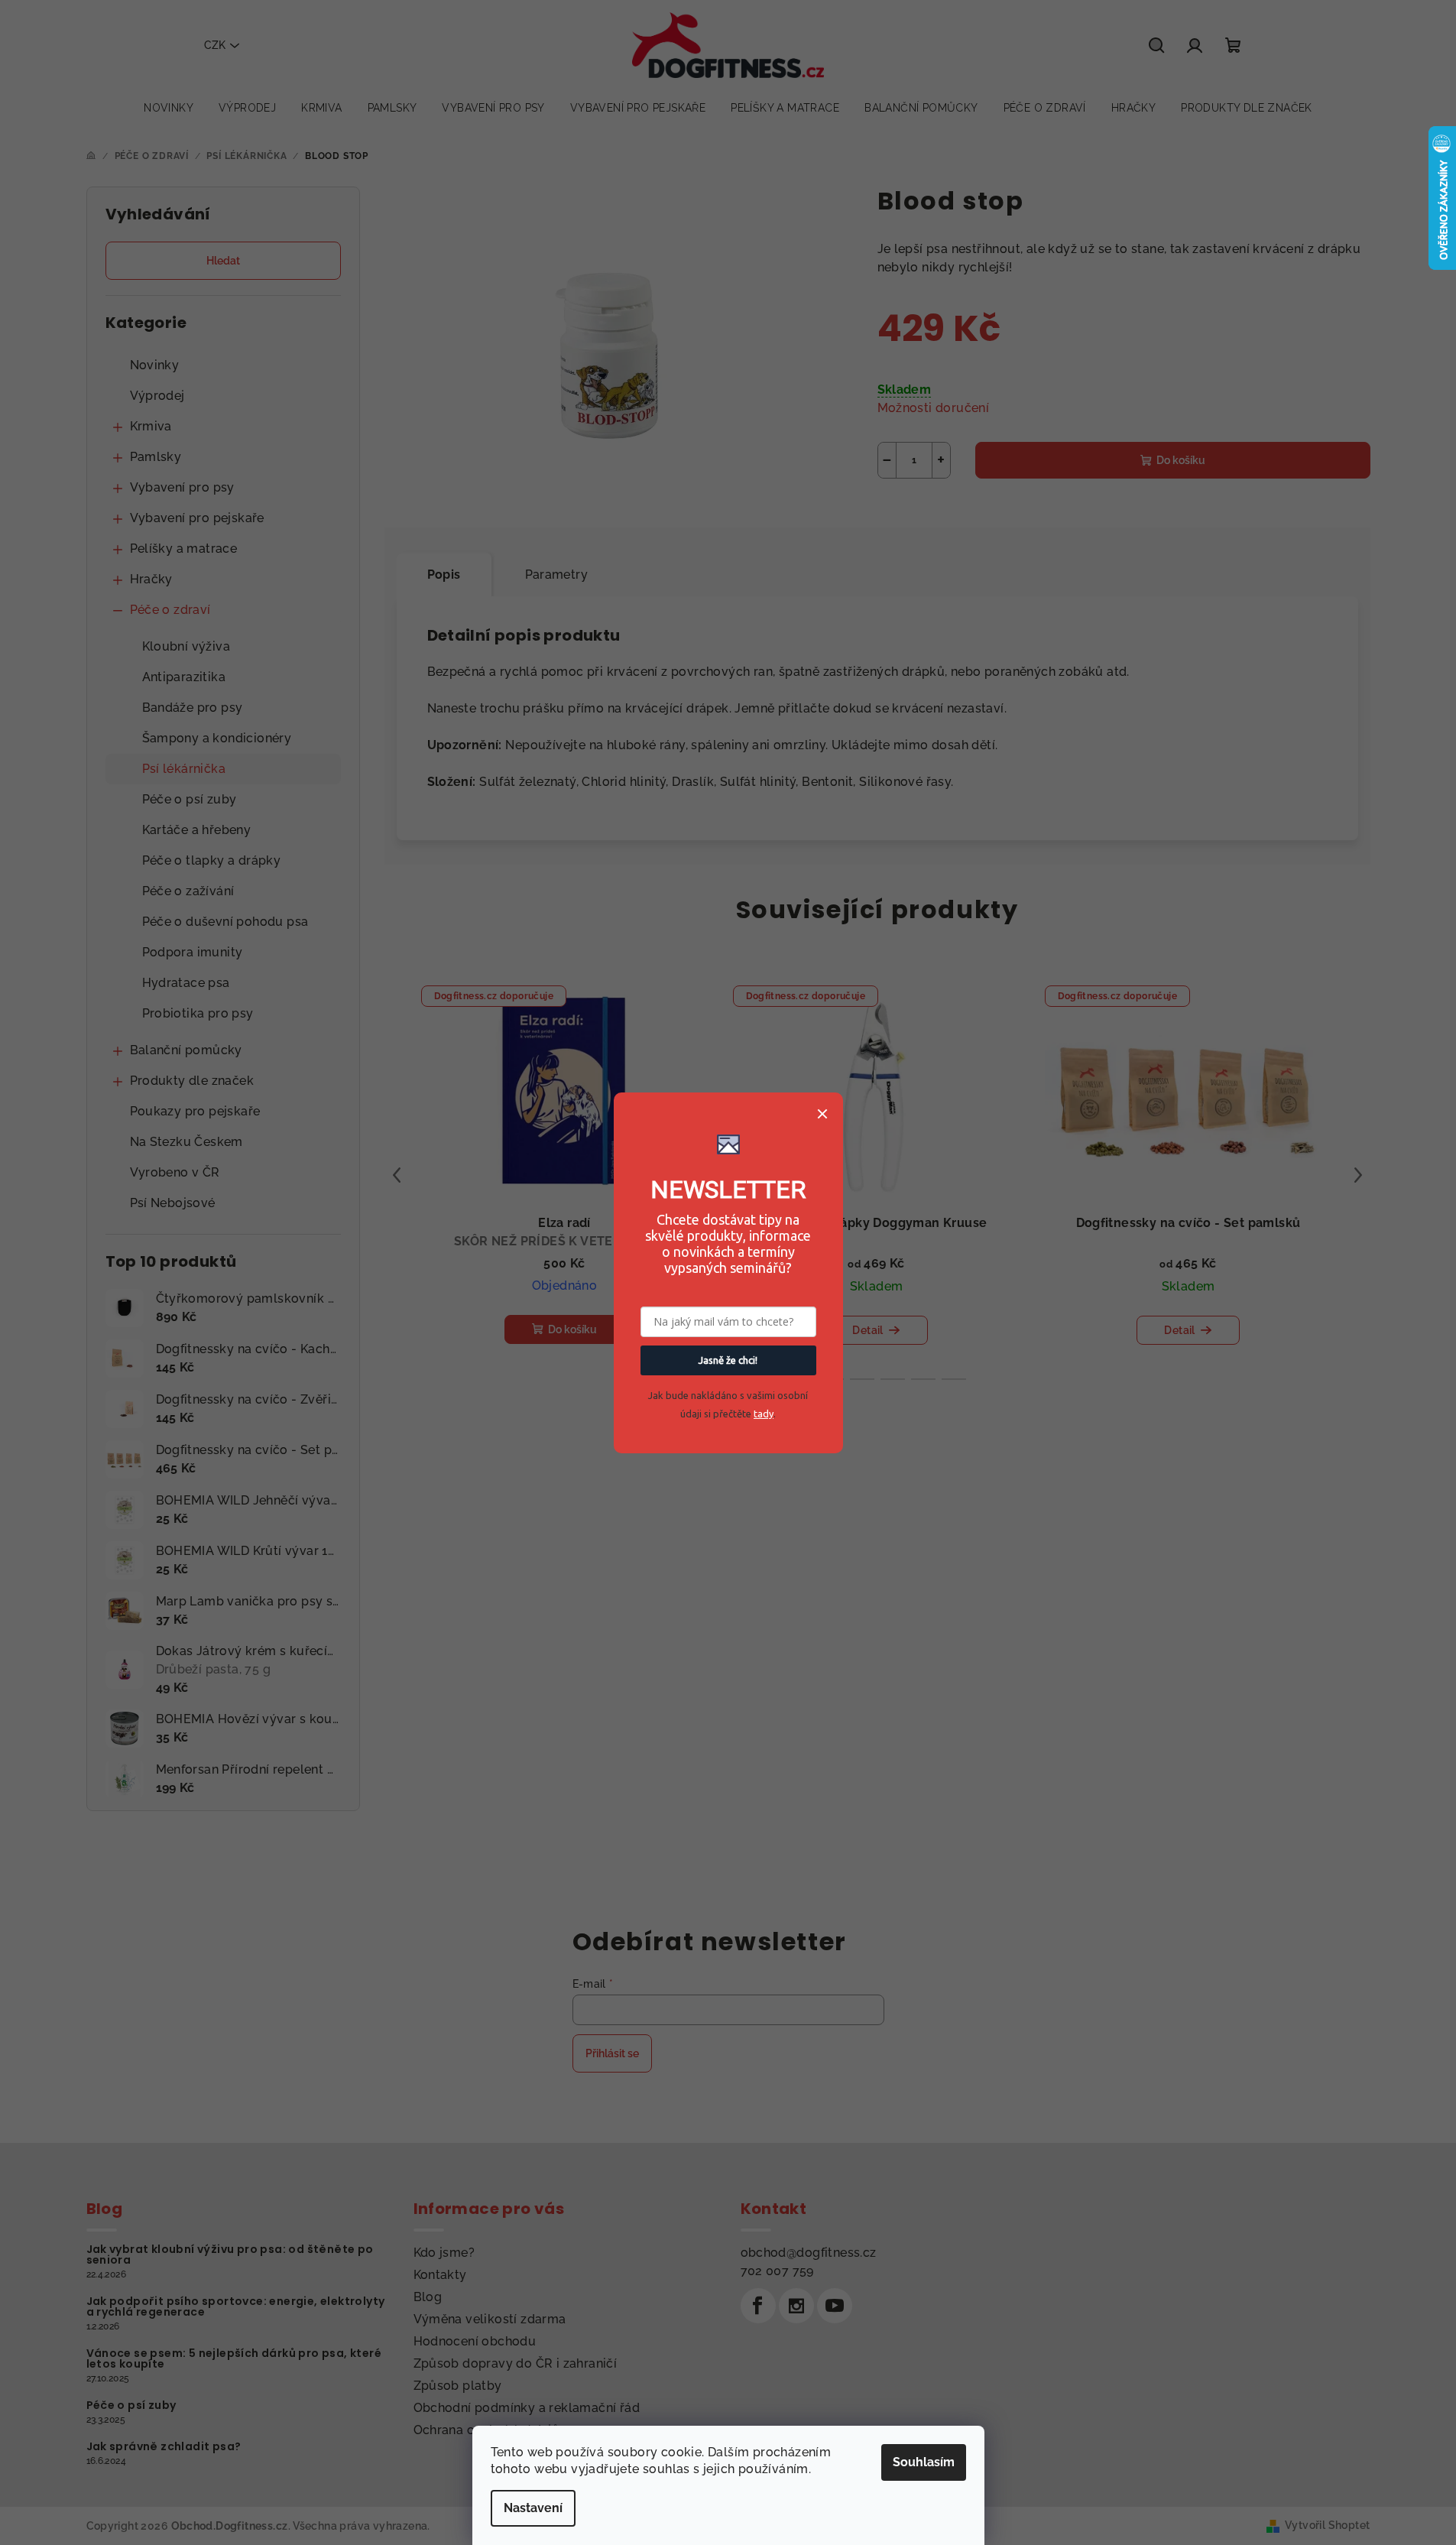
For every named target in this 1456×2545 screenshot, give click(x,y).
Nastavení (533, 2508)
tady (764, 1414)
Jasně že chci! (728, 1360)
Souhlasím (924, 2462)
